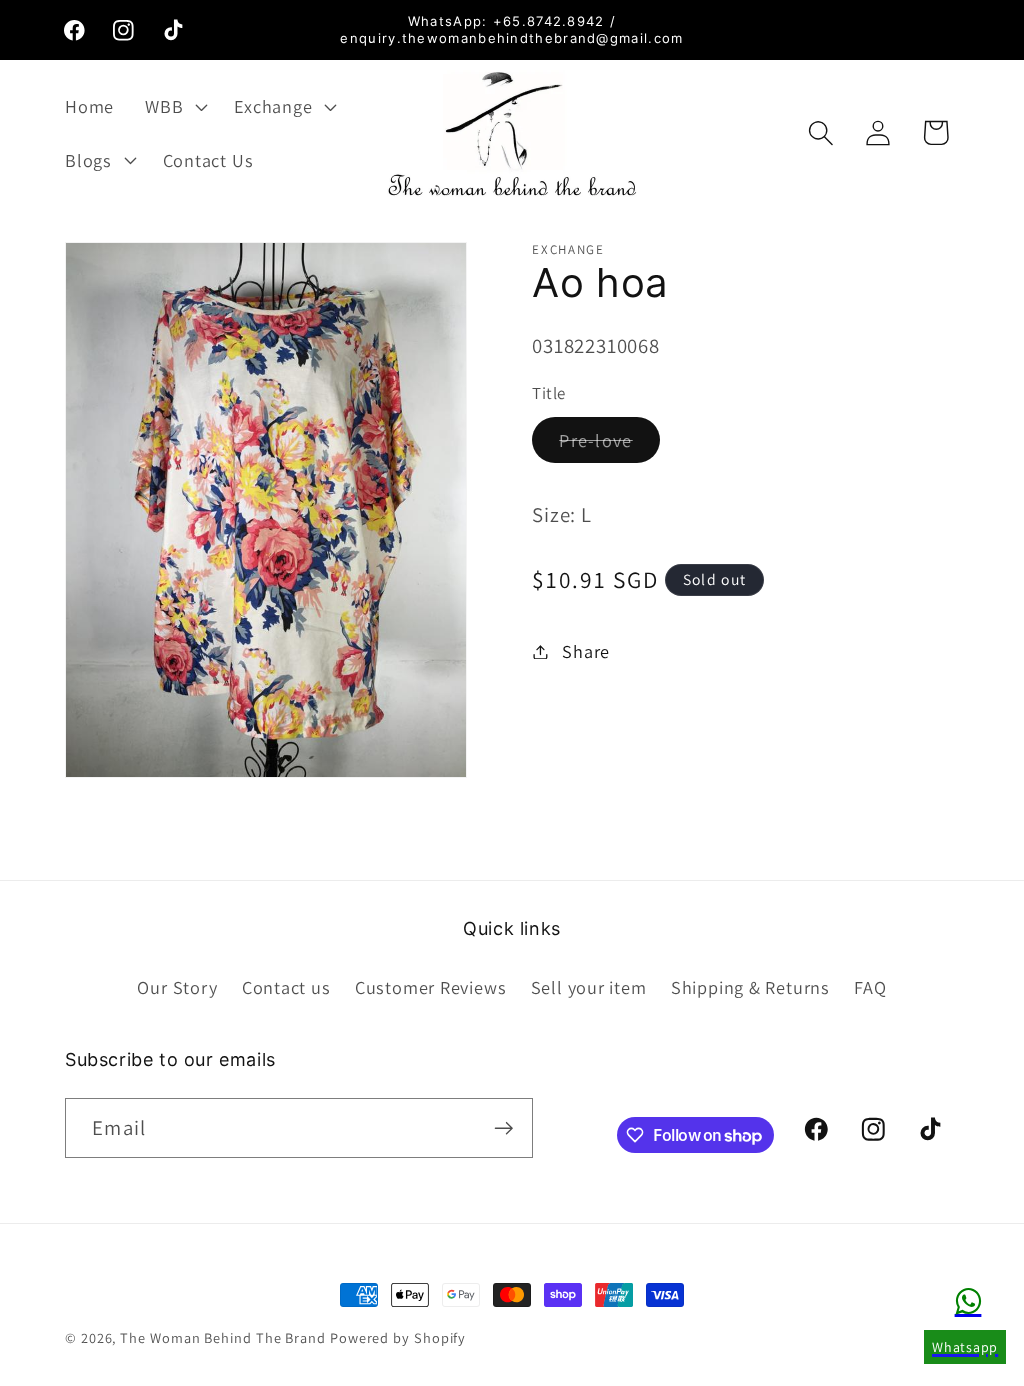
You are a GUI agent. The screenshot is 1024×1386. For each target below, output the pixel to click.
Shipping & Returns (750, 987)
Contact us (286, 987)
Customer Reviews (430, 987)
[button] (174, 106)
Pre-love (609, 445)
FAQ (870, 987)
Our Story (177, 987)
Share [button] (586, 651)
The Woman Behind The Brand (223, 1337)
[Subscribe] (503, 1128)
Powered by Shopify (398, 1337)
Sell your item (589, 987)
